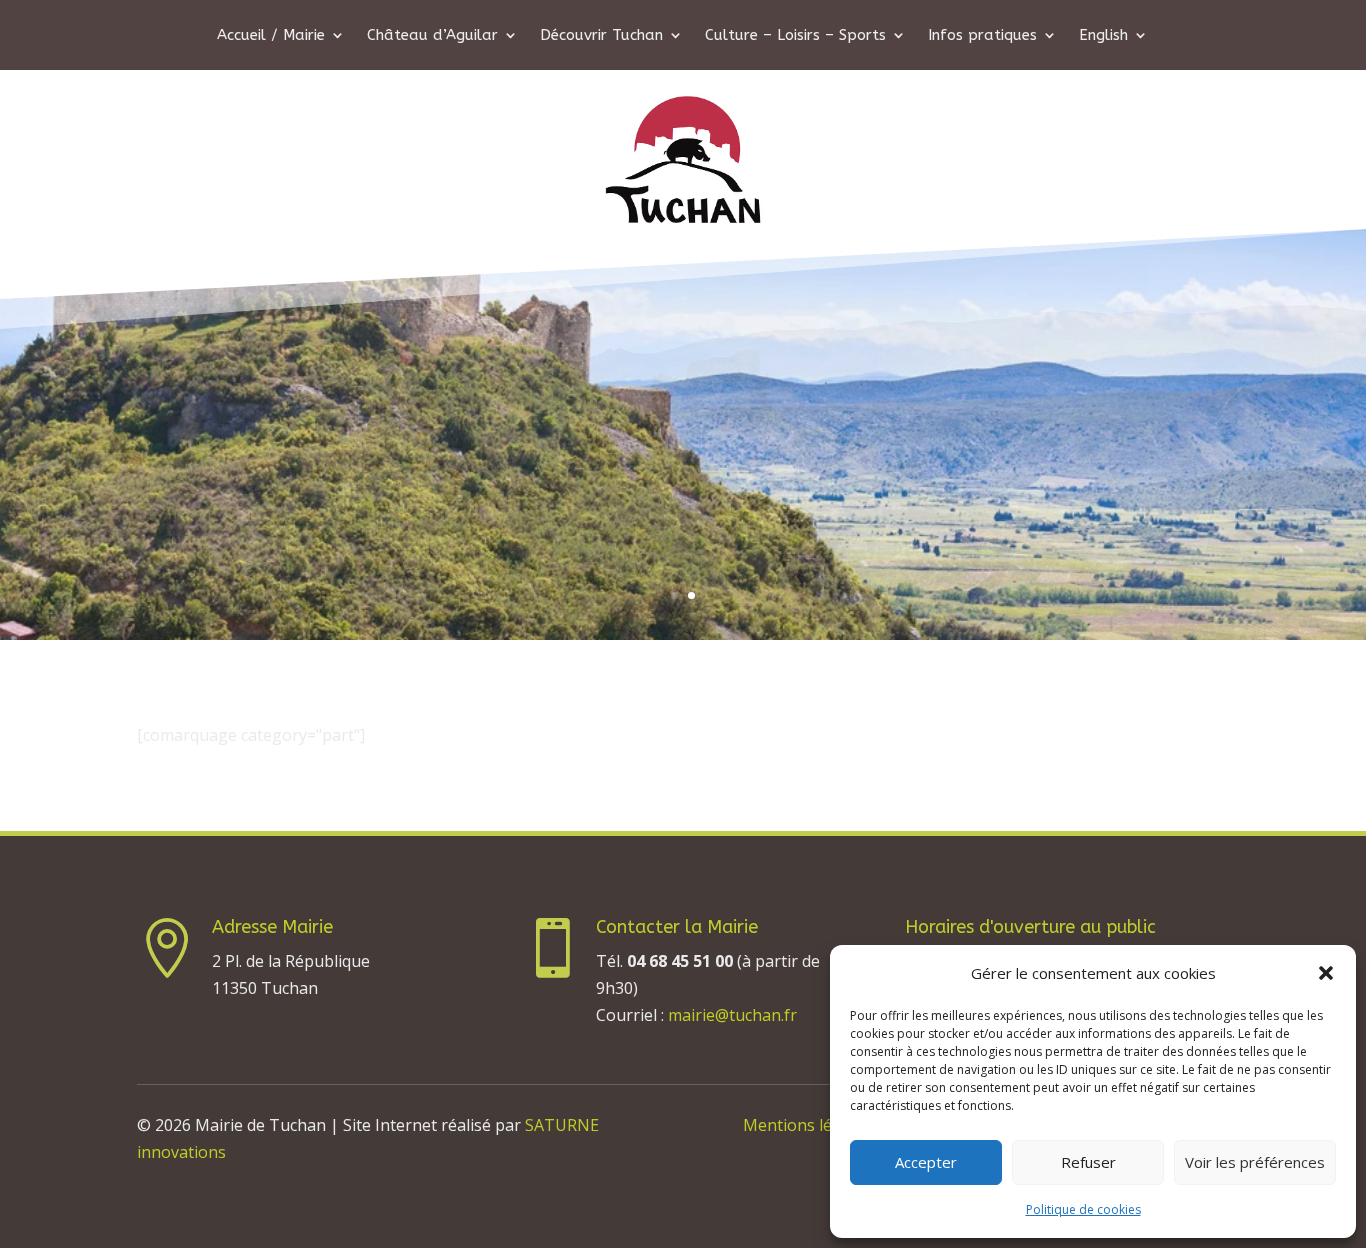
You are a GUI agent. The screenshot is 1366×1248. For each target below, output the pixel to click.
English (1103, 36)
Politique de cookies (1083, 1209)
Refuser (1088, 1162)
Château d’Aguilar (432, 36)
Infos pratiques (982, 36)
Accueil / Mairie (271, 36)
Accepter (926, 1162)
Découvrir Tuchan (601, 36)
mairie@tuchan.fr (732, 1015)
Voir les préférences (1255, 1162)
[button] (1326, 973)
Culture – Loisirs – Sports (795, 36)
